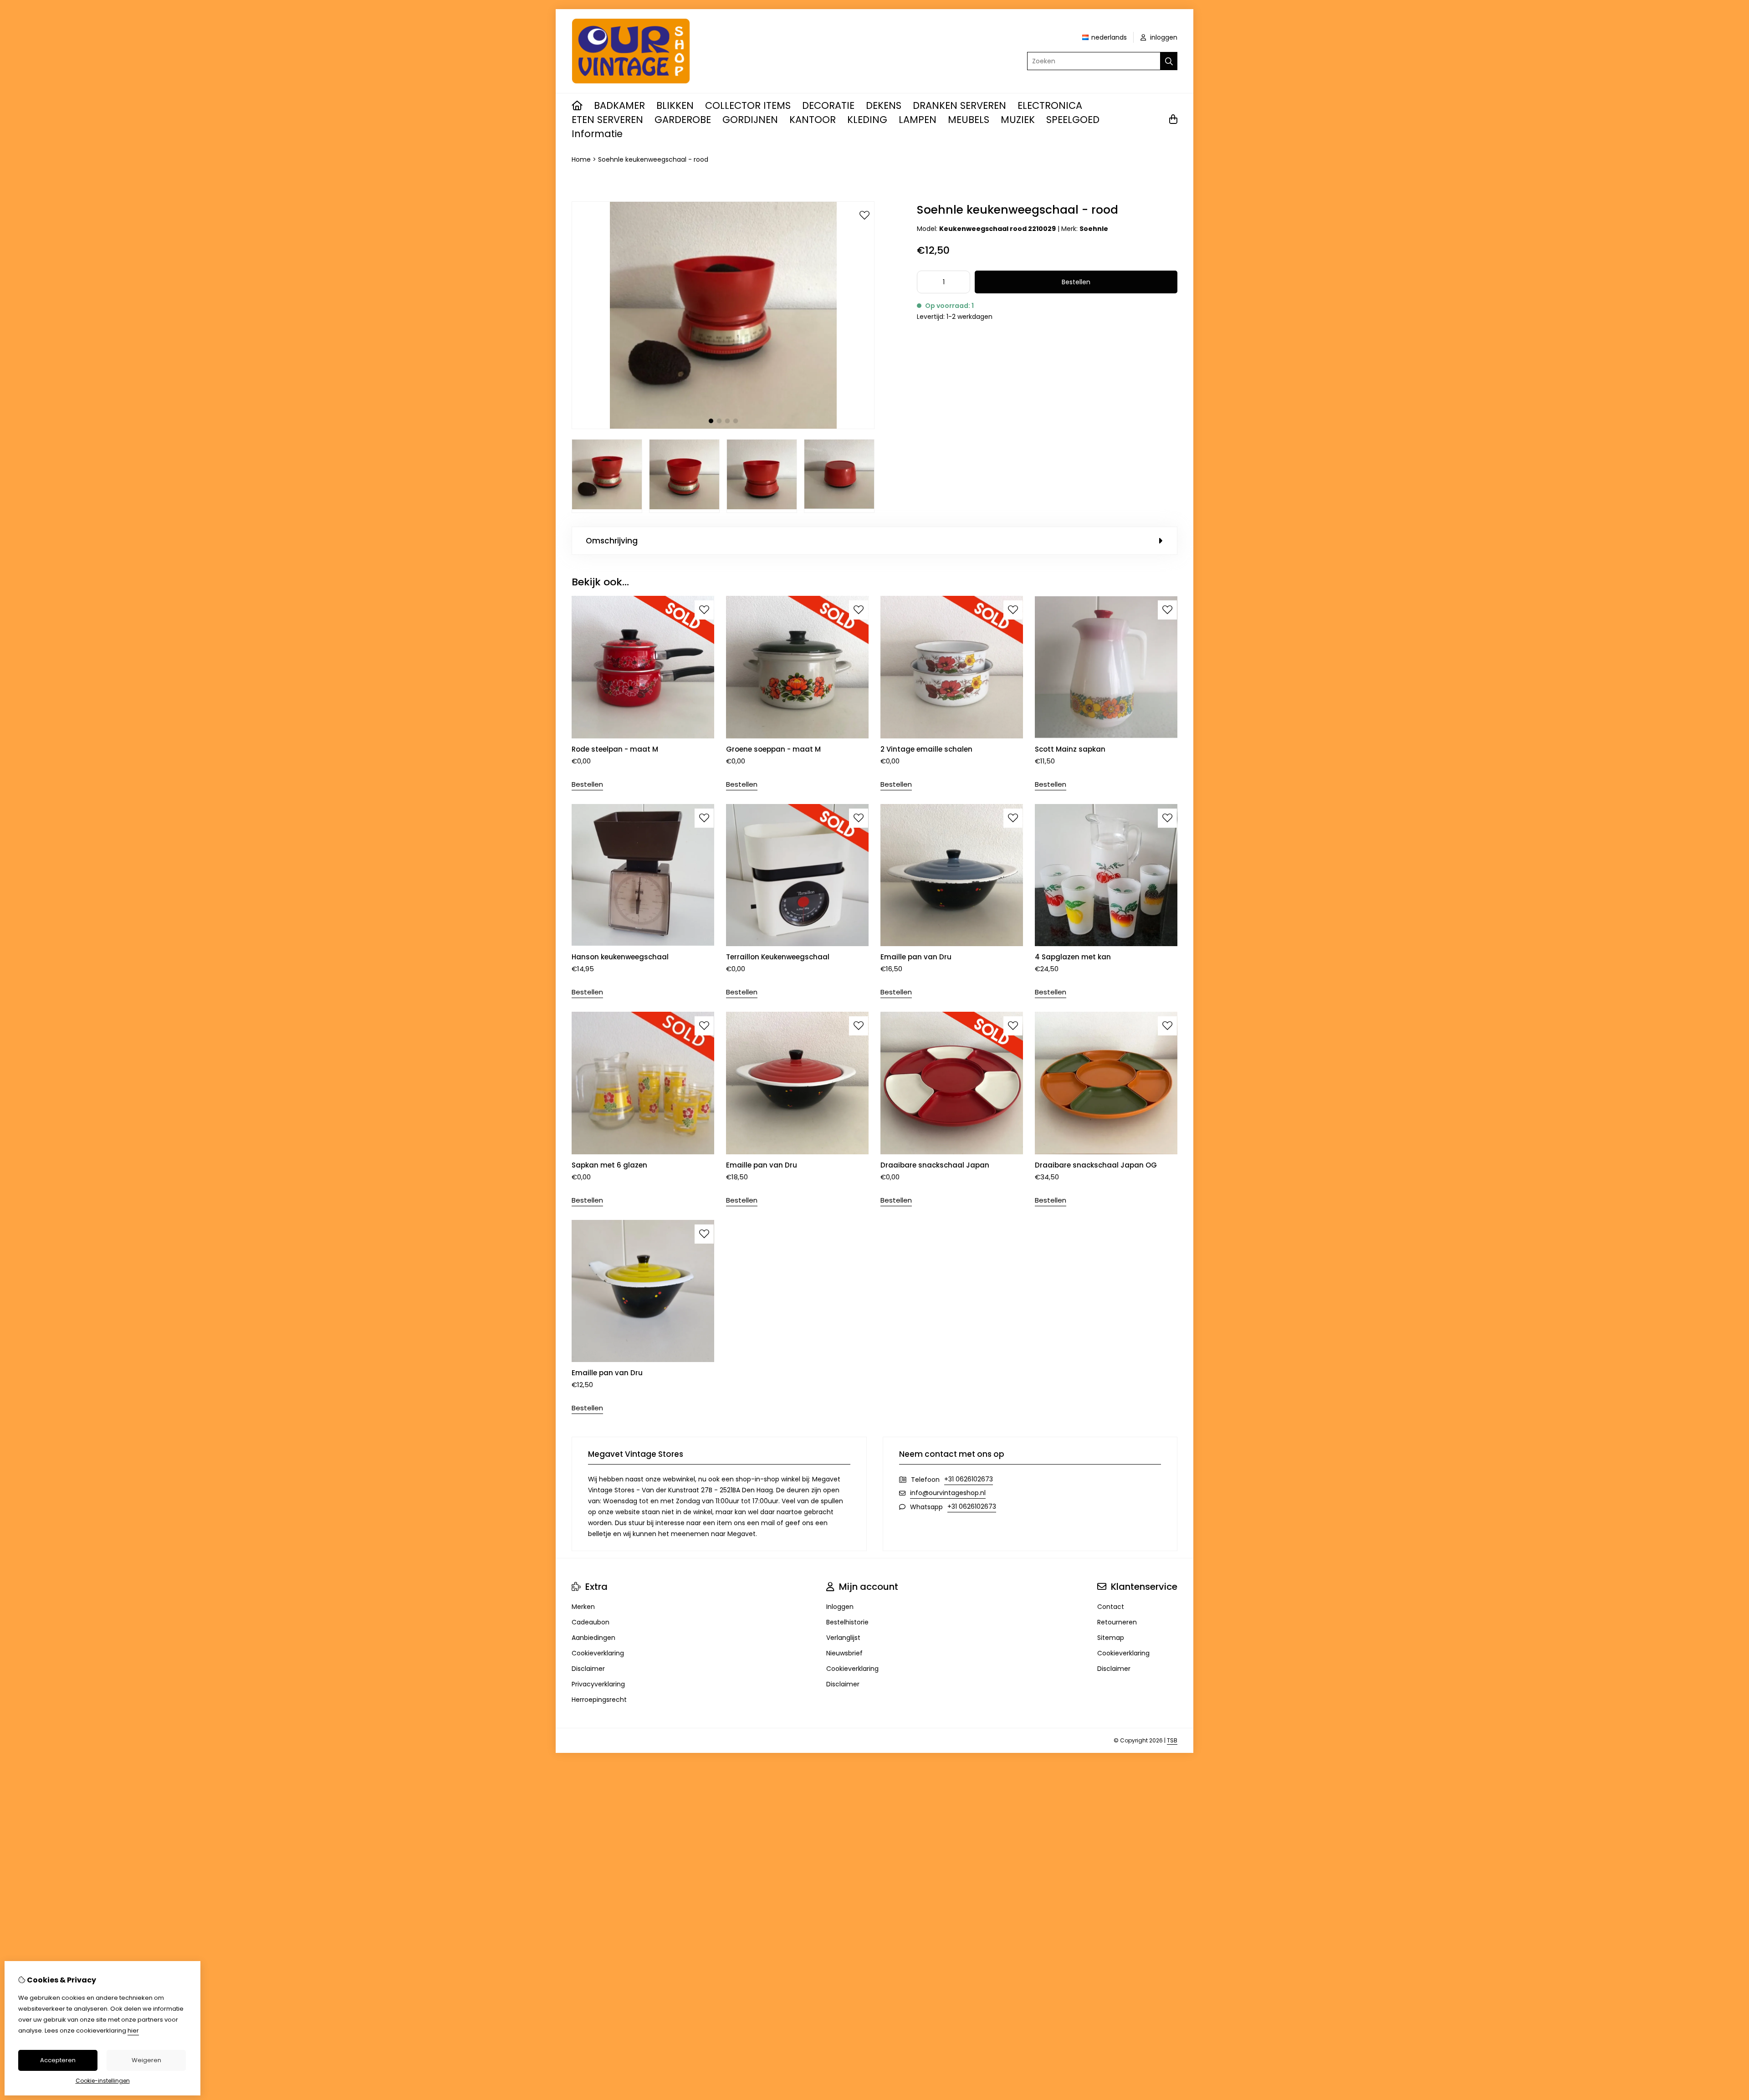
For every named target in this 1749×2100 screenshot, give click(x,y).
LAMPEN (918, 120)
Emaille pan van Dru (916, 957)
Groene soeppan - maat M (773, 749)
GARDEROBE (683, 120)
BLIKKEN (675, 105)
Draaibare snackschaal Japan (935, 1165)
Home (581, 159)
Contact (1111, 1607)
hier (133, 2031)
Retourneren (1117, 1622)
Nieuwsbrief (844, 1653)
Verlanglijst (843, 1638)
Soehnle (1094, 229)
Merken (583, 1607)
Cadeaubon (591, 1622)
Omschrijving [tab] (612, 541)
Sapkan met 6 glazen (609, 1165)
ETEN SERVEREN (607, 120)
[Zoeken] (1169, 61)
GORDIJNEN (750, 120)
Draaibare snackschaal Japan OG (1096, 1165)
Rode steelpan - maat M (615, 749)
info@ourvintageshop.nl (948, 1493)
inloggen (1163, 37)
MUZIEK (1018, 120)
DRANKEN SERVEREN (959, 105)
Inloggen (840, 1607)
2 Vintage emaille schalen (926, 749)
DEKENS (884, 105)
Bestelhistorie (847, 1622)
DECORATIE (828, 105)
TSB (1172, 1740)
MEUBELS (969, 120)
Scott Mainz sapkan (1070, 749)
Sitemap (1111, 1638)
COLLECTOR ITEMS (748, 105)
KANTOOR (813, 120)
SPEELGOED (1073, 120)
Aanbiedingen (593, 1638)
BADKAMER (619, 105)
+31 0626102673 (969, 1479)
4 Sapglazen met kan (1073, 957)
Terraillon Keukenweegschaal (778, 957)
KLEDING (867, 120)
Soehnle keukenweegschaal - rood (653, 159)
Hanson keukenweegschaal (620, 957)
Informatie (597, 134)
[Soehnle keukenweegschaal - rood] (723, 427)
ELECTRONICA (1050, 105)
